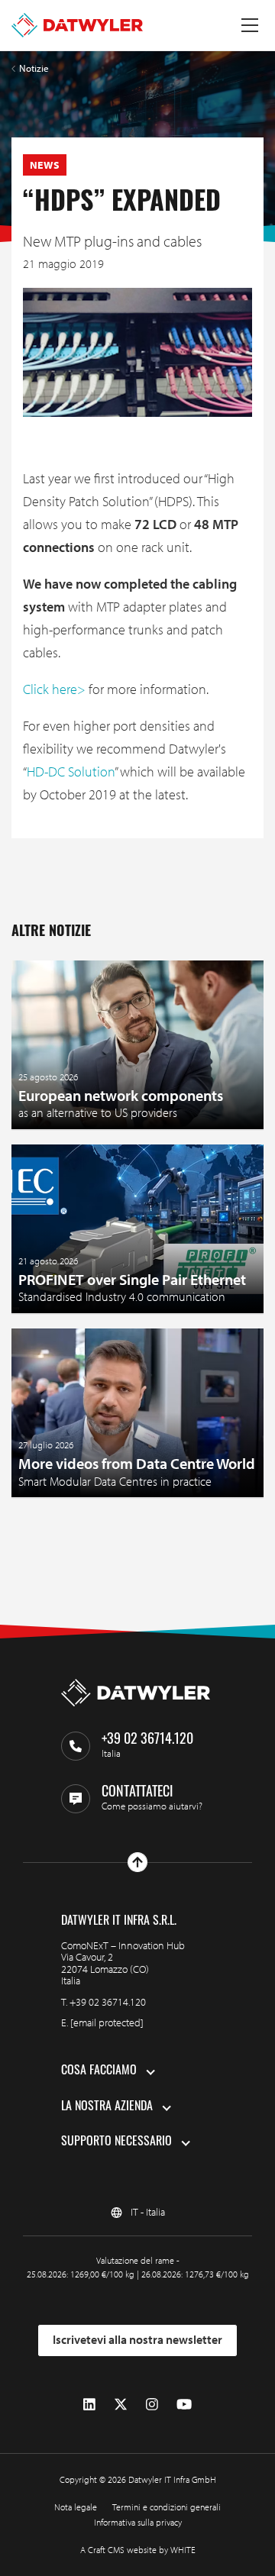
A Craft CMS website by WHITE (138, 2550)
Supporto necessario (116, 2142)
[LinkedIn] (89, 2404)
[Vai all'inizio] (137, 1862)
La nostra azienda (107, 2107)
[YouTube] (184, 2404)
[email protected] (107, 2022)
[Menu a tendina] (250, 25)
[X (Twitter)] (121, 2404)
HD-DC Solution (71, 772)
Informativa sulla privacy (138, 2522)
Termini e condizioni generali (167, 2507)
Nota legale (76, 2507)
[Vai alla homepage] (77, 25)
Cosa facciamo (99, 2071)
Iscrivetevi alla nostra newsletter (137, 2339)
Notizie (34, 68)
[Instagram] (152, 2404)
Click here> (54, 689)
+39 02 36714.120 (108, 2002)
